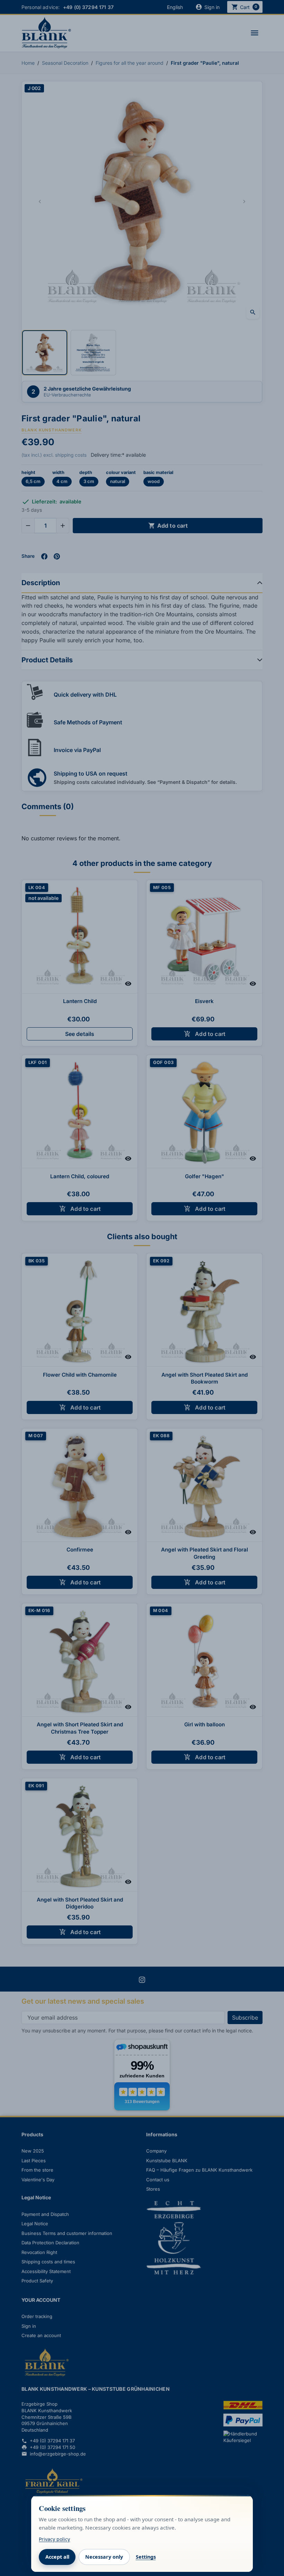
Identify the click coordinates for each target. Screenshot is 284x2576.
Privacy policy (54, 2539)
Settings (146, 2557)
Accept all (57, 2557)
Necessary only (104, 2557)
